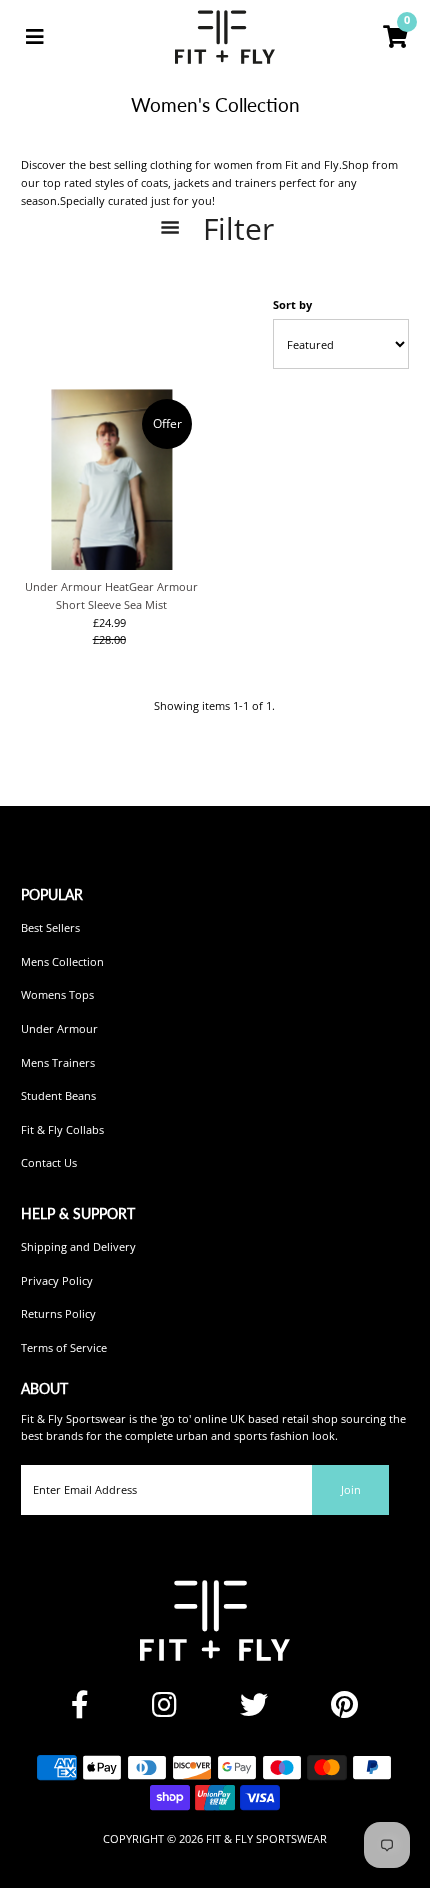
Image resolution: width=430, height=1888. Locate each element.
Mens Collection (62, 961)
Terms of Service (64, 1347)
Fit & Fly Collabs (62, 1129)
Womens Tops (57, 994)
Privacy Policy (57, 1280)
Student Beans (58, 1095)
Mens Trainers (58, 1062)
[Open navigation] (35, 37)
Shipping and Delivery (78, 1246)
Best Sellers (50, 927)
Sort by (292, 304)
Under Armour (59, 1028)
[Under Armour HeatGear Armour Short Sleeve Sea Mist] (111, 479)
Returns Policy (58, 1313)
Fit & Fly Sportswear (266, 1838)
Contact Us (49, 1162)
